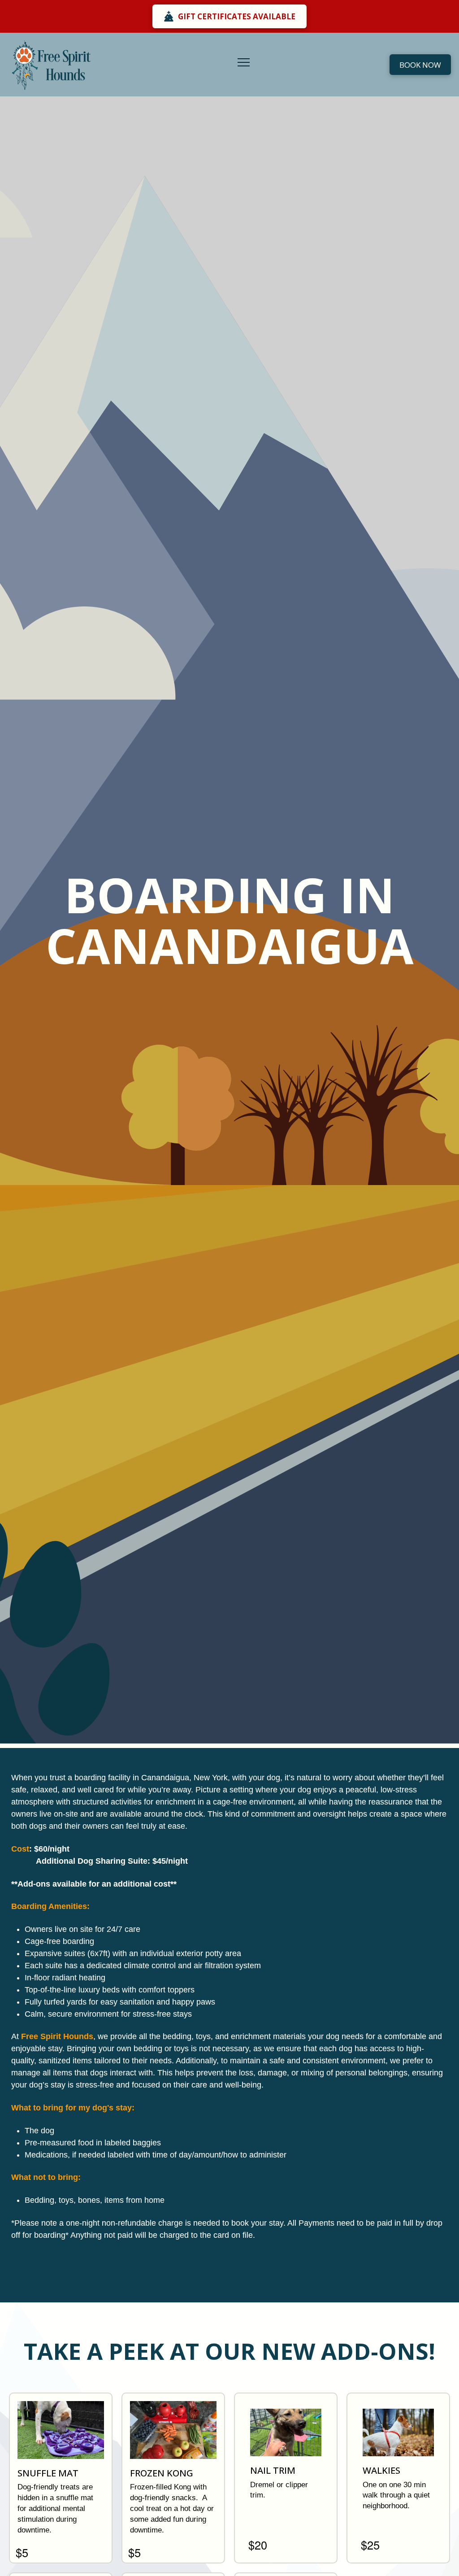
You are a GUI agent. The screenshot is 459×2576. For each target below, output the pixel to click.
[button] (244, 63)
